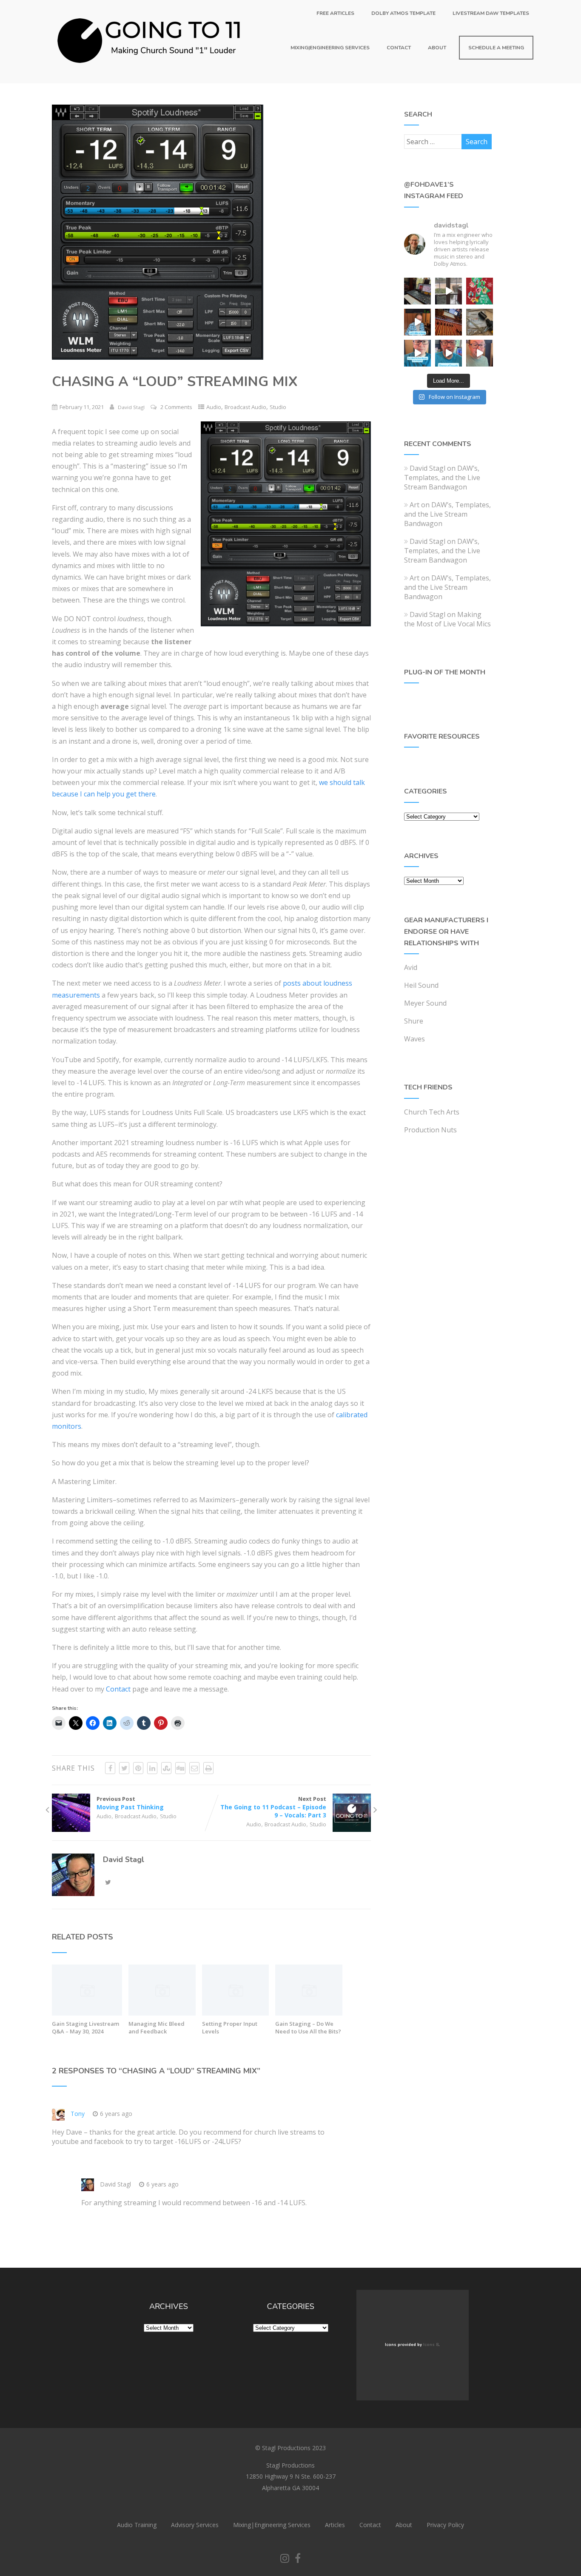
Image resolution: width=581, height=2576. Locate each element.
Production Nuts (430, 1130)
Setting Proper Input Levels (230, 2027)
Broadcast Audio (245, 407)
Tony (78, 2114)
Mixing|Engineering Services (330, 48)
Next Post (273, 1807)
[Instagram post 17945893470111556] (417, 291)
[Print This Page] (208, 1768)
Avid (411, 967)
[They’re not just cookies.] (480, 353)
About (437, 48)
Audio (214, 407)
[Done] (480, 322)
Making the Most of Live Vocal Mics (447, 619)
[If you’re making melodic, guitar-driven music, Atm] (417, 322)
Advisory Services (195, 2525)
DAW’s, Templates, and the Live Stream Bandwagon (442, 478)
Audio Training (137, 2525)
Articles (335, 2525)
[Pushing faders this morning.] (449, 322)
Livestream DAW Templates (491, 13)
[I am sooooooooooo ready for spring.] (449, 291)
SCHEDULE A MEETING (496, 48)
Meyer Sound (425, 1003)
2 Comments (176, 407)
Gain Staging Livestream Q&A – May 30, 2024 (85, 2027)
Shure (414, 1021)
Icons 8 (431, 2345)
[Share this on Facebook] (110, 1768)
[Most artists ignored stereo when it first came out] (417, 353)
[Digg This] (180, 1768)
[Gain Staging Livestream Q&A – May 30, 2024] (87, 2013)
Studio (278, 407)
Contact (399, 48)
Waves (414, 1039)
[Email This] (194, 1768)
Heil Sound (421, 985)
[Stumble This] (166, 1768)
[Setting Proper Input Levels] (236, 2013)
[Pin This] (138, 1768)
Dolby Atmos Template (403, 13)
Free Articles (335, 13)
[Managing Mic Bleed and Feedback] (162, 2013)
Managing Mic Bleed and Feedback (157, 2027)
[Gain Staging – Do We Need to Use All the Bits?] (309, 2013)
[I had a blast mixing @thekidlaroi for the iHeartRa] (480, 291)
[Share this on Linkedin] (152, 1768)
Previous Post (130, 1803)
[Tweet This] (124, 1768)
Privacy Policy (445, 2525)
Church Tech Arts (432, 1112)
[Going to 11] (150, 79)
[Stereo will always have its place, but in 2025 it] (449, 353)
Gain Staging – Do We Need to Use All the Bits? (308, 2027)
